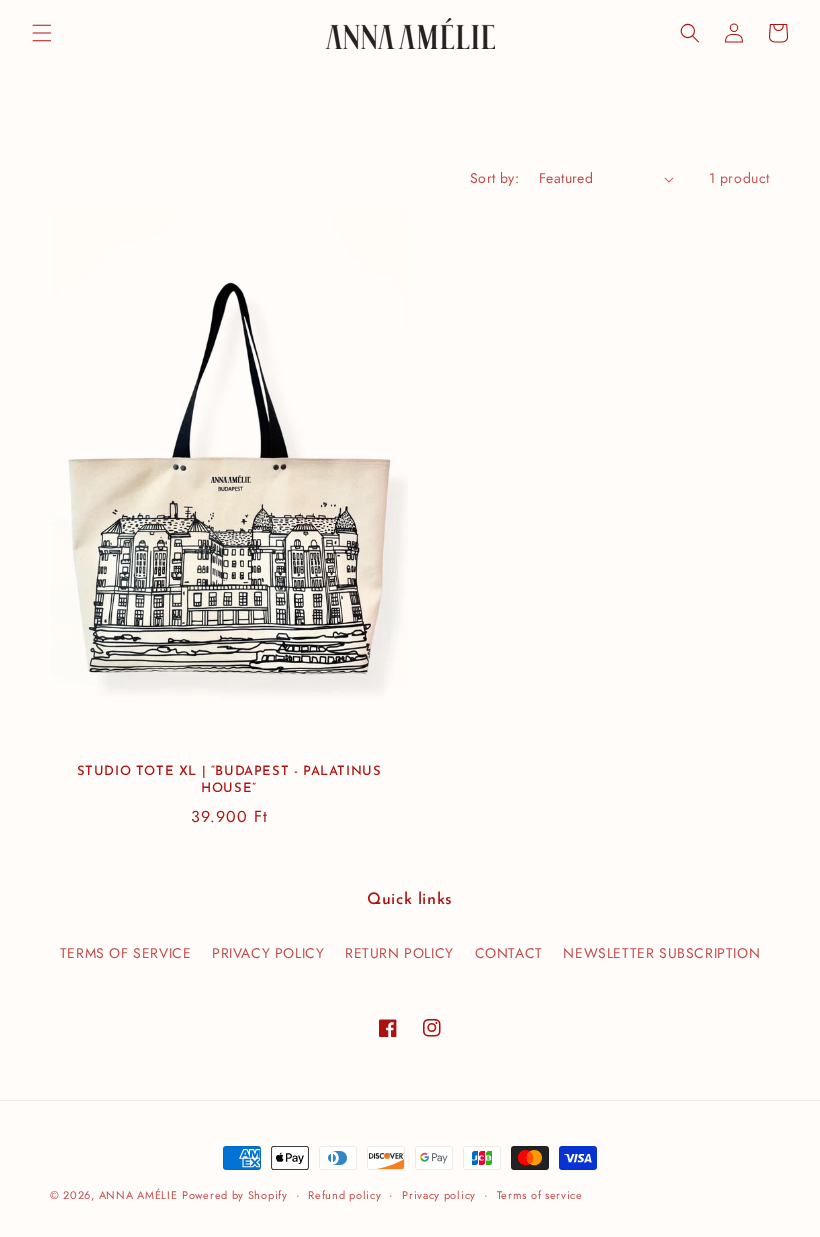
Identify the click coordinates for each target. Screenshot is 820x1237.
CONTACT (509, 953)
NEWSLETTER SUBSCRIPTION (661, 953)
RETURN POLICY (399, 953)
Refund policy (344, 1195)
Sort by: (494, 178)
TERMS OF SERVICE (126, 953)
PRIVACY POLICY (268, 953)
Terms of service (540, 1195)
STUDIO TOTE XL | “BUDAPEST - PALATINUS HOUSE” (229, 780)
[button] (42, 33)
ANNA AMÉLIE (138, 1195)
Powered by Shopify (235, 1195)
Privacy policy (439, 1195)
